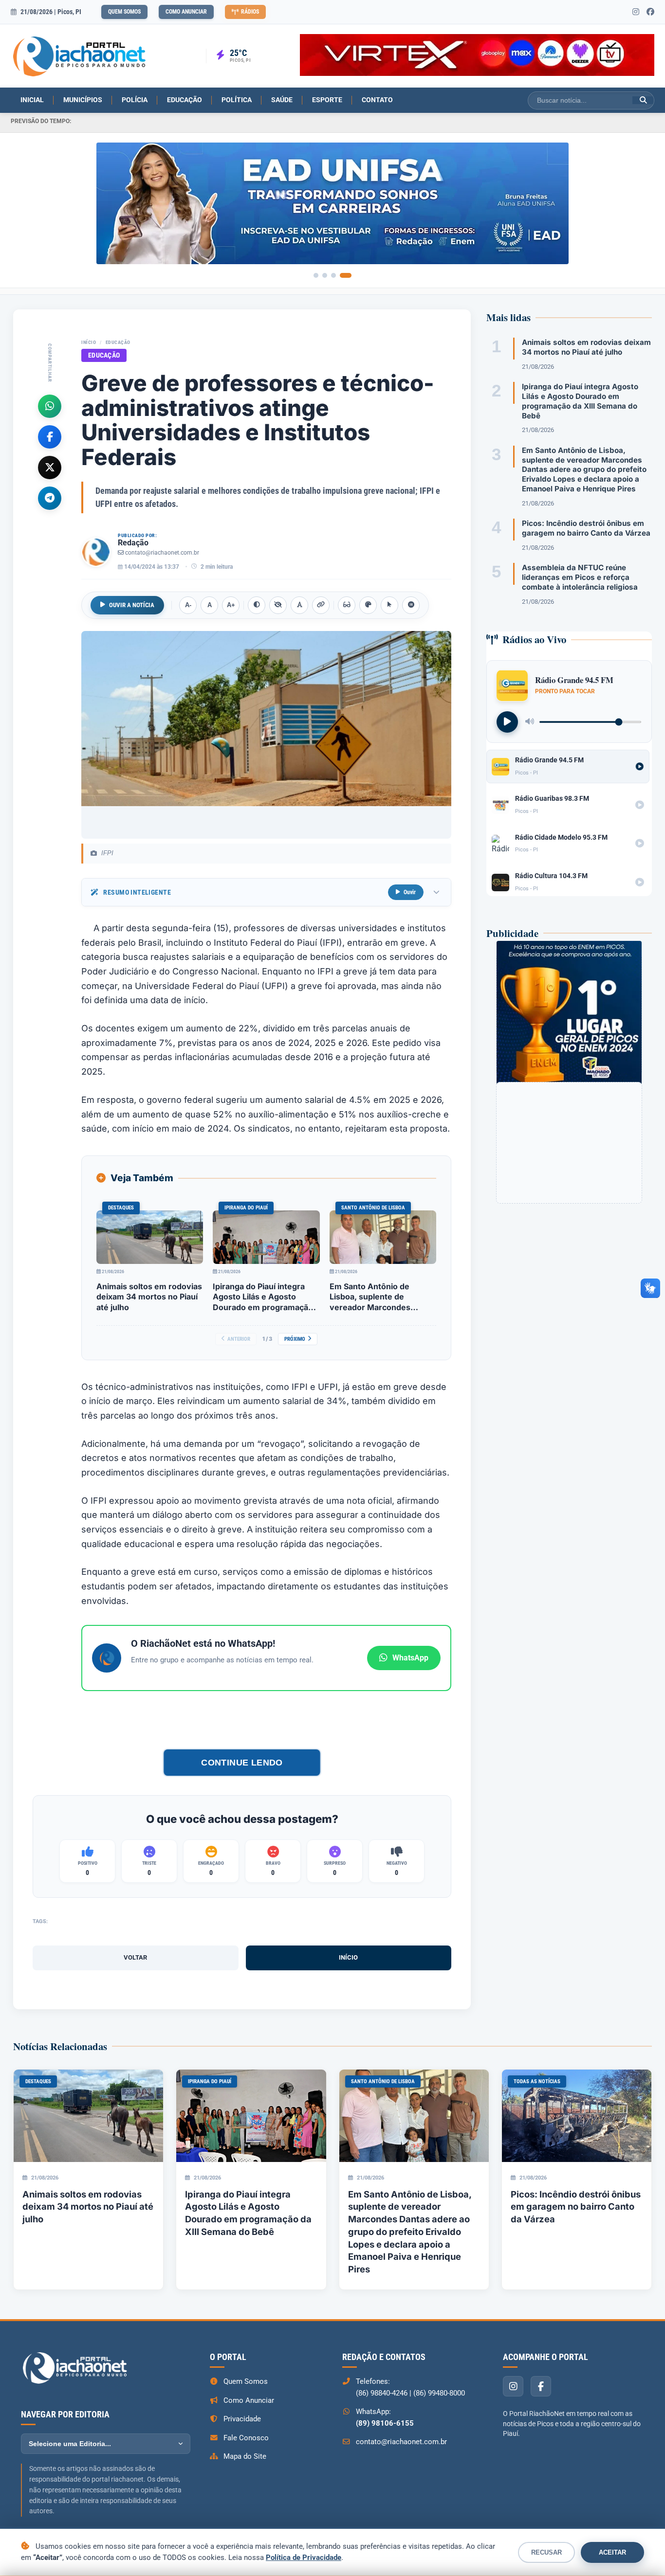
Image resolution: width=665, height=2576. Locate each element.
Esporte (327, 100)
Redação (133, 543)
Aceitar (612, 2552)
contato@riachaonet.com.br (162, 553)
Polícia (135, 100)
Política (237, 100)
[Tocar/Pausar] (507, 721)
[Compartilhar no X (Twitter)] (50, 467)
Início (89, 342)
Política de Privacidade (304, 2558)
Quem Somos (124, 12)
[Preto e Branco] (278, 605)
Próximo (295, 1339)
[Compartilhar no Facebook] (50, 436)
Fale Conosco (246, 2438)
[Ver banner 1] (316, 275)
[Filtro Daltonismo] (368, 605)
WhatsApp (410, 1658)
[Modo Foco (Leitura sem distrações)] (347, 605)
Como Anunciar (186, 12)
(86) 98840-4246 (382, 2393)
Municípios (83, 100)
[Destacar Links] (321, 605)
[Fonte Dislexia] (299, 605)
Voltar (135, 1957)
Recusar (546, 2552)
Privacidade (242, 2419)
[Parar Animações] (411, 605)
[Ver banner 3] (333, 275)
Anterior (239, 1339)
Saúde (282, 100)
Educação (185, 100)
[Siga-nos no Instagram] (636, 12)
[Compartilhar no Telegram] (50, 498)
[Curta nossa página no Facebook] (650, 12)
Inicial (32, 100)
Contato (377, 100)
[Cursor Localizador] (389, 605)
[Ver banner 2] (325, 275)
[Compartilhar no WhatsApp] (50, 406)
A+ (231, 605)
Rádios (250, 12)
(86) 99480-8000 (439, 2393)
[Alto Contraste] (257, 605)
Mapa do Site (245, 2456)
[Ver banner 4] (346, 275)
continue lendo (242, 1762)
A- (188, 605)
